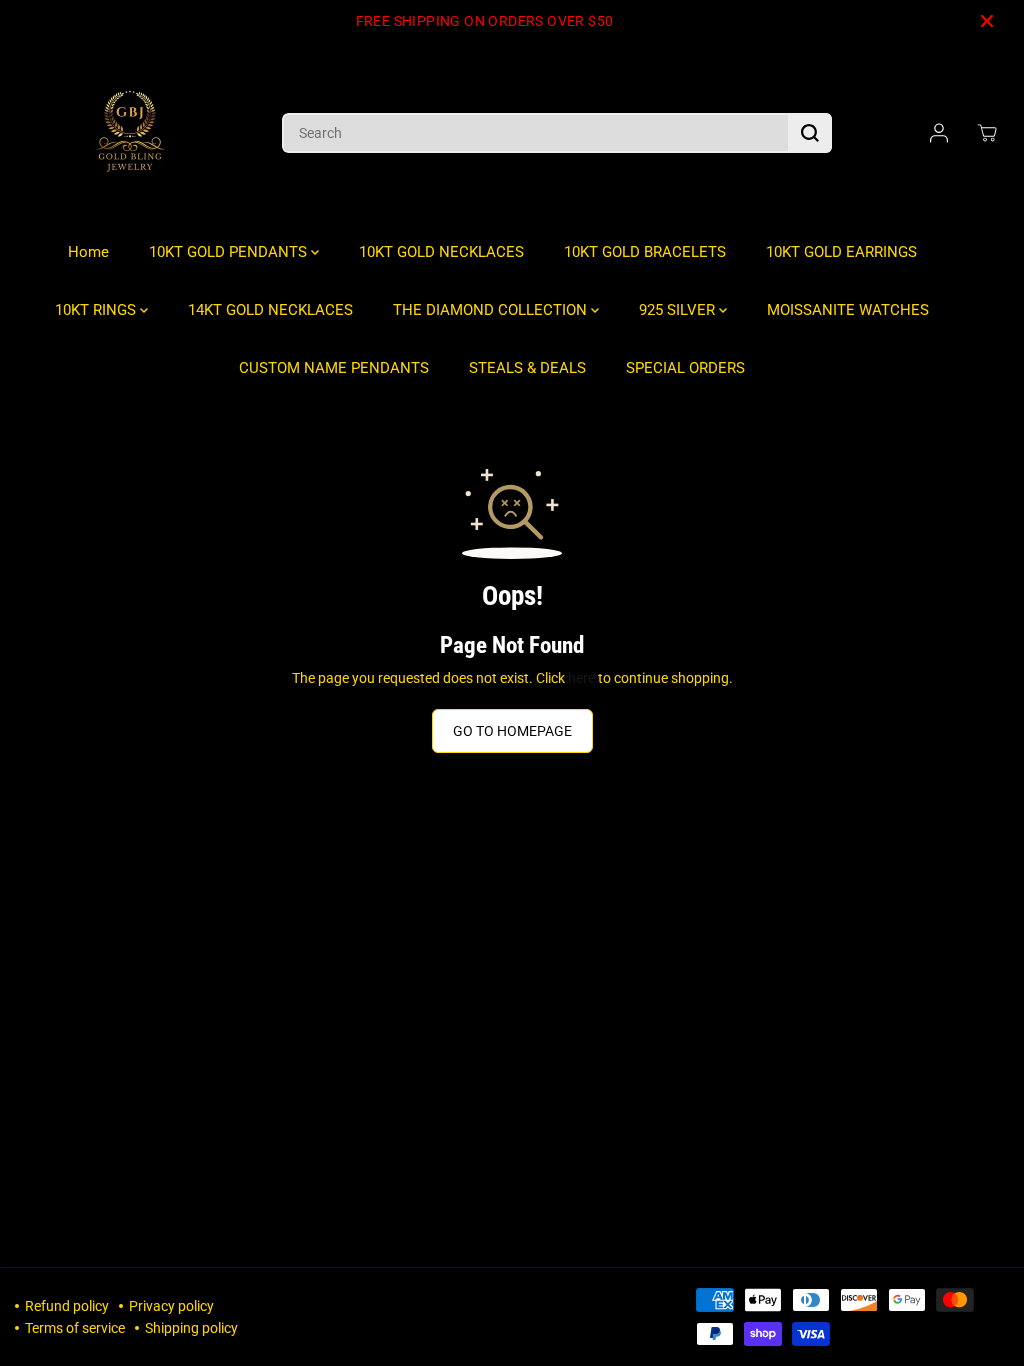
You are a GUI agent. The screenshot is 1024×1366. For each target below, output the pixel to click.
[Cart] (987, 133)
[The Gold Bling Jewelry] (130, 133)
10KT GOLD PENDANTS (230, 252)
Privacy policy (171, 1306)
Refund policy (67, 1306)
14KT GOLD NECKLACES (270, 310)
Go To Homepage (512, 731)
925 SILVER (679, 310)
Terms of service (75, 1328)
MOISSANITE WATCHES (848, 310)
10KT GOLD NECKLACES (441, 252)
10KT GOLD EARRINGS (841, 252)
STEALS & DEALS (527, 368)
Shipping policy (191, 1328)
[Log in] (939, 133)
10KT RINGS (97, 310)
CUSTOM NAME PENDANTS (334, 368)
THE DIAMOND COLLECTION (492, 310)
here (581, 678)
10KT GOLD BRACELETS (645, 252)
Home (88, 252)
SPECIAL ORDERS (685, 368)
